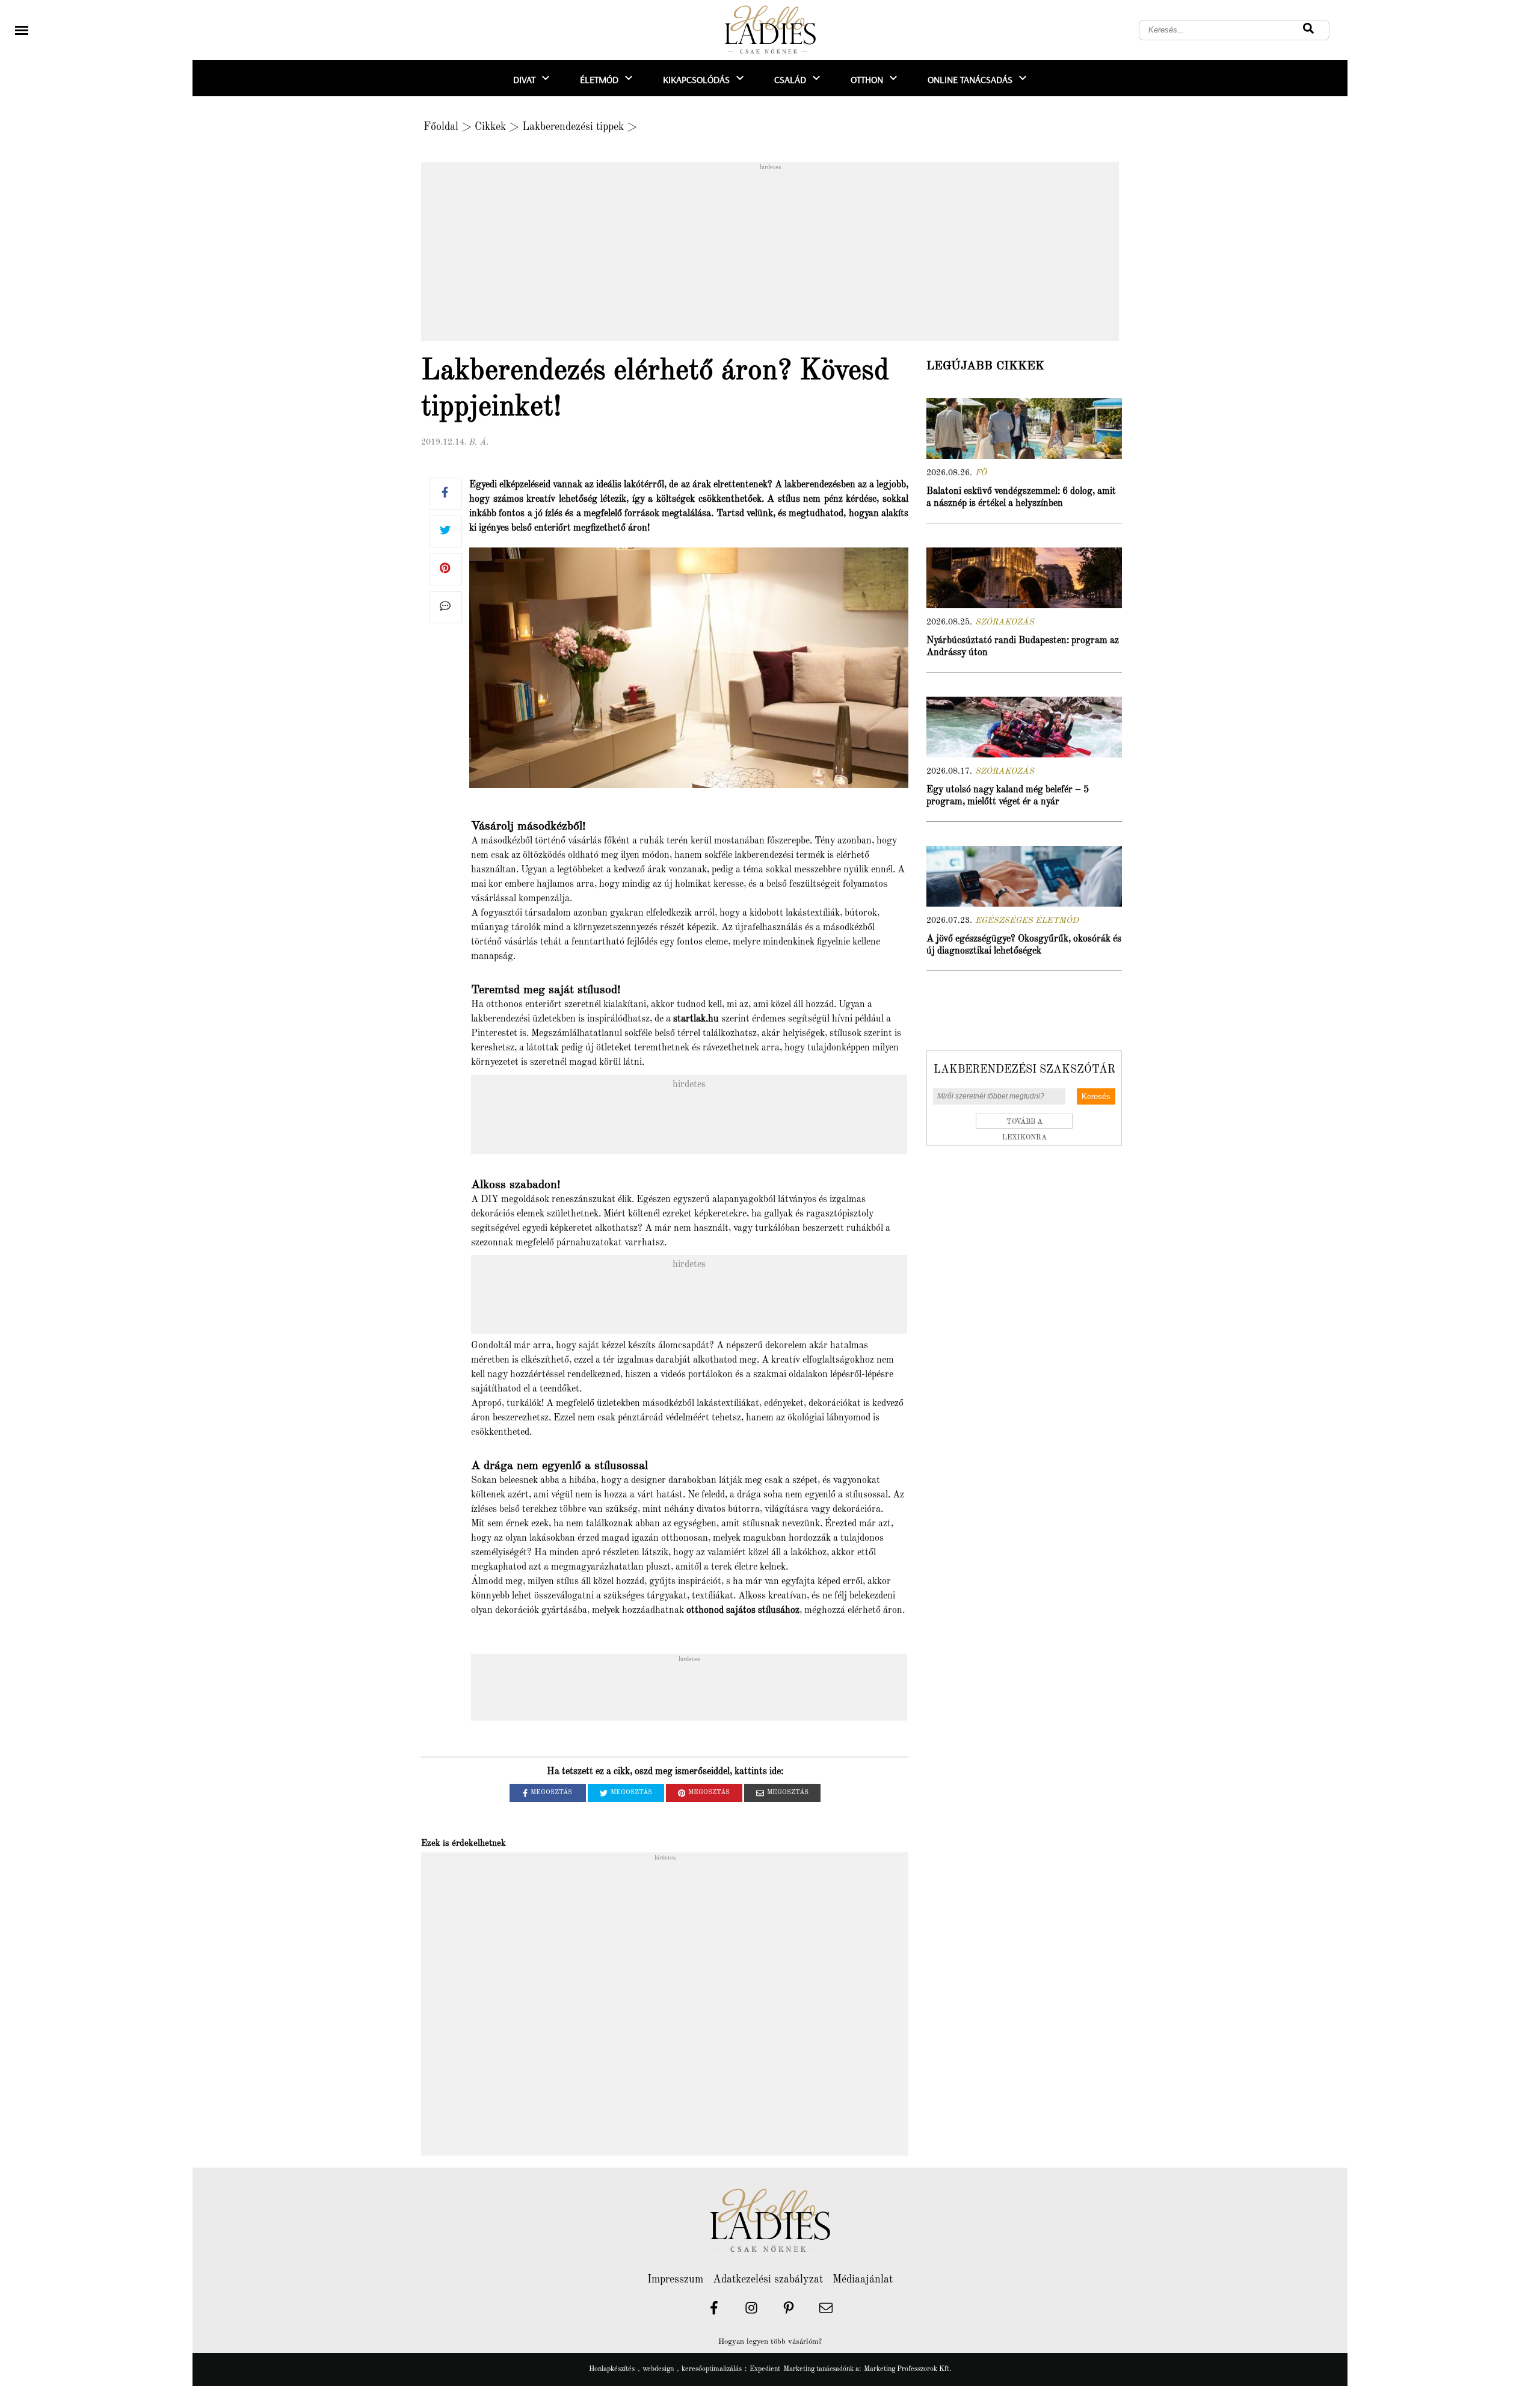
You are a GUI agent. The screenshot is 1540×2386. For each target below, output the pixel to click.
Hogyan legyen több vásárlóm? (770, 2342)
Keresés (1096, 1096)
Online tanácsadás (970, 79)
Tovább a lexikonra (1024, 1124)
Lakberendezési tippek (573, 127)
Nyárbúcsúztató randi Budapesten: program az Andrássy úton (1023, 647)
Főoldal (441, 127)
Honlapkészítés (612, 2369)
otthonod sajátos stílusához (743, 1611)
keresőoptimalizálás (712, 2369)
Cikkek (490, 127)
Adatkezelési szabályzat (768, 2280)
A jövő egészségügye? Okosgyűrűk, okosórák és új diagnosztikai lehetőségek (1024, 945)
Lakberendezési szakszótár (1024, 1070)
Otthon (867, 79)
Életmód (599, 79)
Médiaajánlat (863, 2280)
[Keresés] (1308, 30)
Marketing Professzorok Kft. (907, 2369)
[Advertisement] (770, 255)
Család (790, 79)
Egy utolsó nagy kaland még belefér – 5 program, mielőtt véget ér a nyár (1008, 796)
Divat (524, 79)
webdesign (658, 2369)
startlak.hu (696, 1019)
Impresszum (675, 2280)
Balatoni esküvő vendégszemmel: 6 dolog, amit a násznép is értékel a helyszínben (1021, 498)
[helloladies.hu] (770, 30)
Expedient (765, 2369)
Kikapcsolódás (696, 79)
